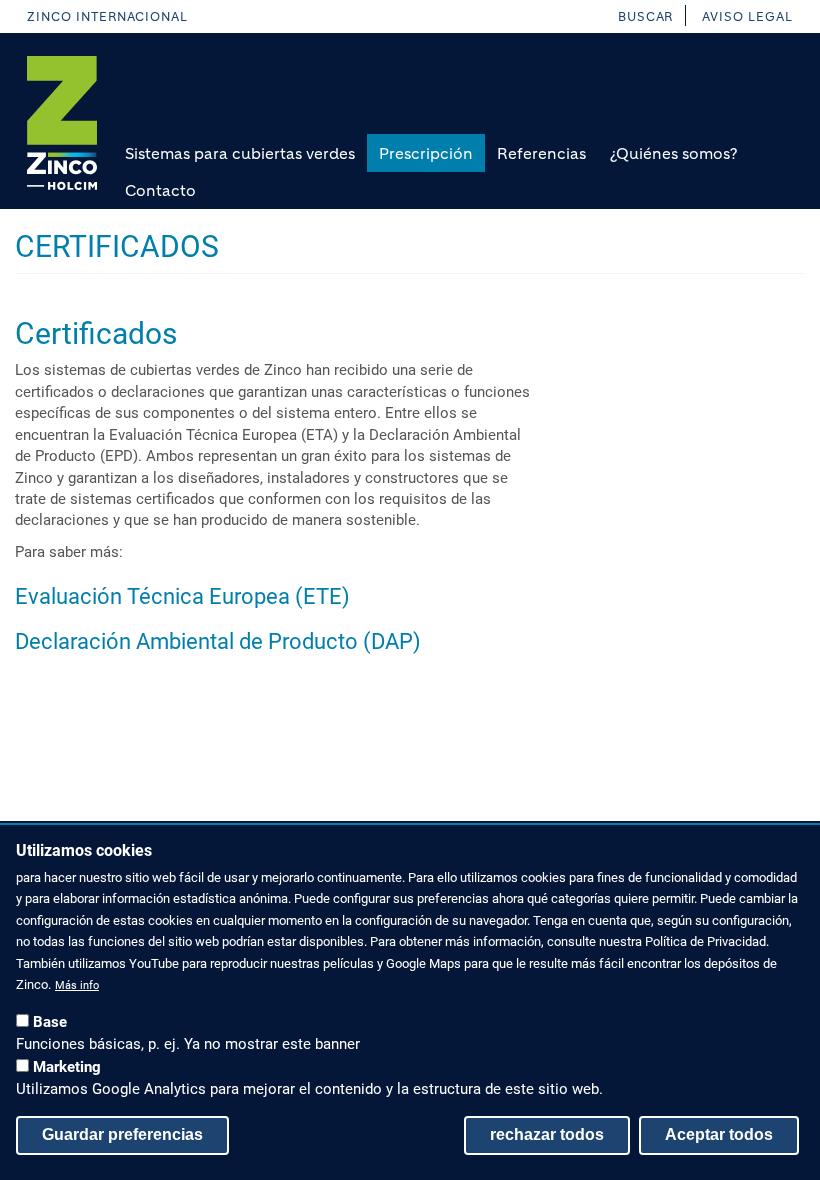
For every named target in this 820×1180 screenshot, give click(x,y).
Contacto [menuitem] (160, 190)
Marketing (67, 1067)
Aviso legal (747, 16)
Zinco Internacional (107, 16)
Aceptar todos (719, 1134)
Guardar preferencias (122, 1134)
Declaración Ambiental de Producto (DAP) (218, 641)
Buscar (646, 16)
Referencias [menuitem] (541, 153)
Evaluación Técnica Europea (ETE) (182, 596)
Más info (77, 985)
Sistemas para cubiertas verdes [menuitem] (240, 153)
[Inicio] (62, 123)
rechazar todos (547, 1134)
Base (50, 1022)
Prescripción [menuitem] (426, 153)
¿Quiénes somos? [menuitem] (673, 153)
